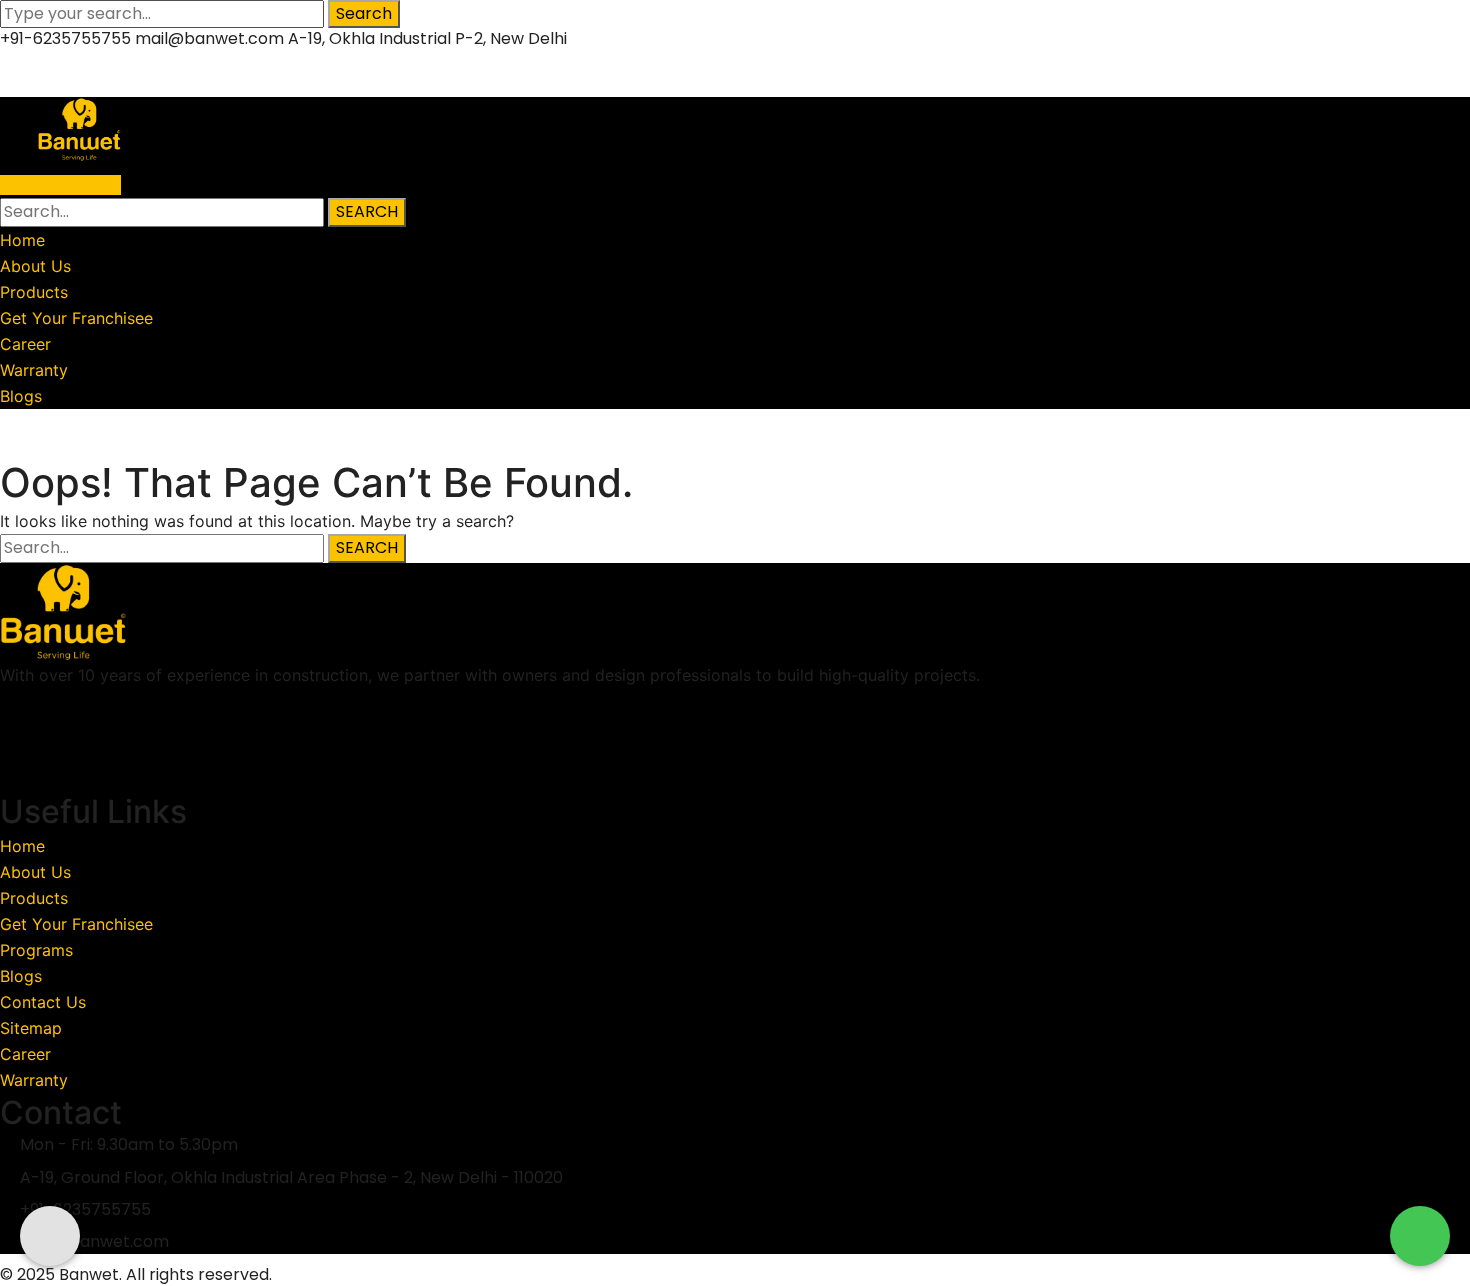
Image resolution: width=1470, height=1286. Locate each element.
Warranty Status (60, 185)
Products (34, 898)
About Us (35, 872)
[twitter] (10, 701)
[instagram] (10, 779)
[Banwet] (75, 128)
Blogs (21, 976)
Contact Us (43, 1002)
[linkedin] (10, 753)
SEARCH (367, 211)
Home (22, 444)
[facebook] (10, 727)
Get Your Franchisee (76, 924)
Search (364, 13)
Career (25, 1054)
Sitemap (31, 1028)
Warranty (34, 1080)
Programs (36, 950)
